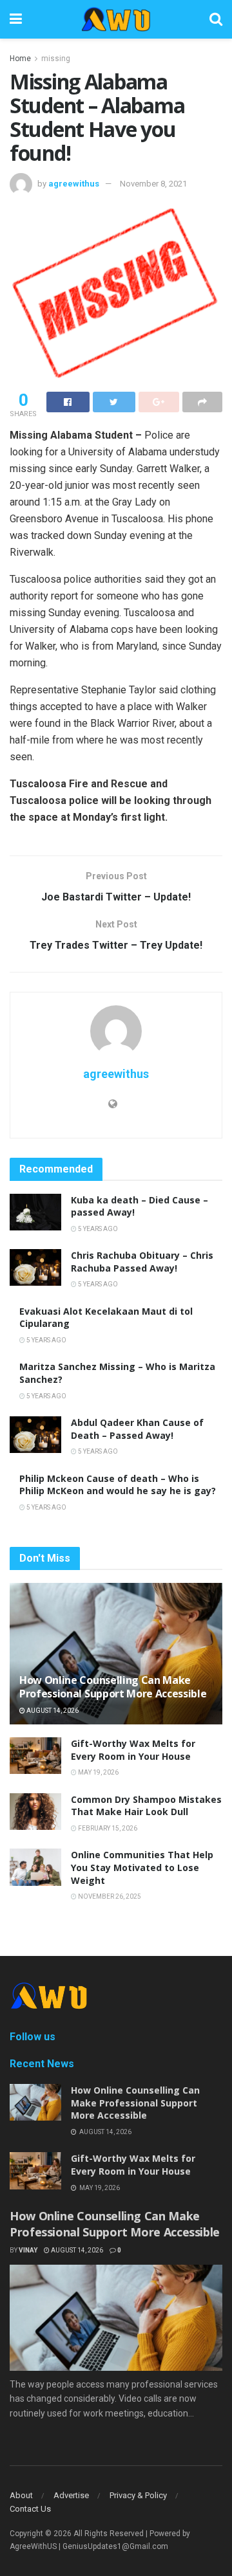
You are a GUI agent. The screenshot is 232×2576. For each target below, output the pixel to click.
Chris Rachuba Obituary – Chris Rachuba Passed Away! (142, 1262)
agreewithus (74, 184)
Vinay (28, 2250)
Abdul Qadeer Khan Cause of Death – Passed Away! (137, 1429)
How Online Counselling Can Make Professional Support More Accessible (113, 1687)
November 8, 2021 (153, 184)
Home (20, 59)
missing (56, 59)
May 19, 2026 (98, 1772)
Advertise (71, 2495)
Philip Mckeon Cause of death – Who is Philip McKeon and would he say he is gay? (118, 1485)
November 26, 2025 (109, 1896)
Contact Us (30, 2509)
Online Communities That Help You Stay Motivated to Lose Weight (142, 1867)
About (21, 2495)
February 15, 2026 (107, 1828)
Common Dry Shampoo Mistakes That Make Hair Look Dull (146, 1806)
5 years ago (97, 1229)
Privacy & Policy (138, 2495)
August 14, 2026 (52, 1711)
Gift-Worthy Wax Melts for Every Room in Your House (133, 1750)
